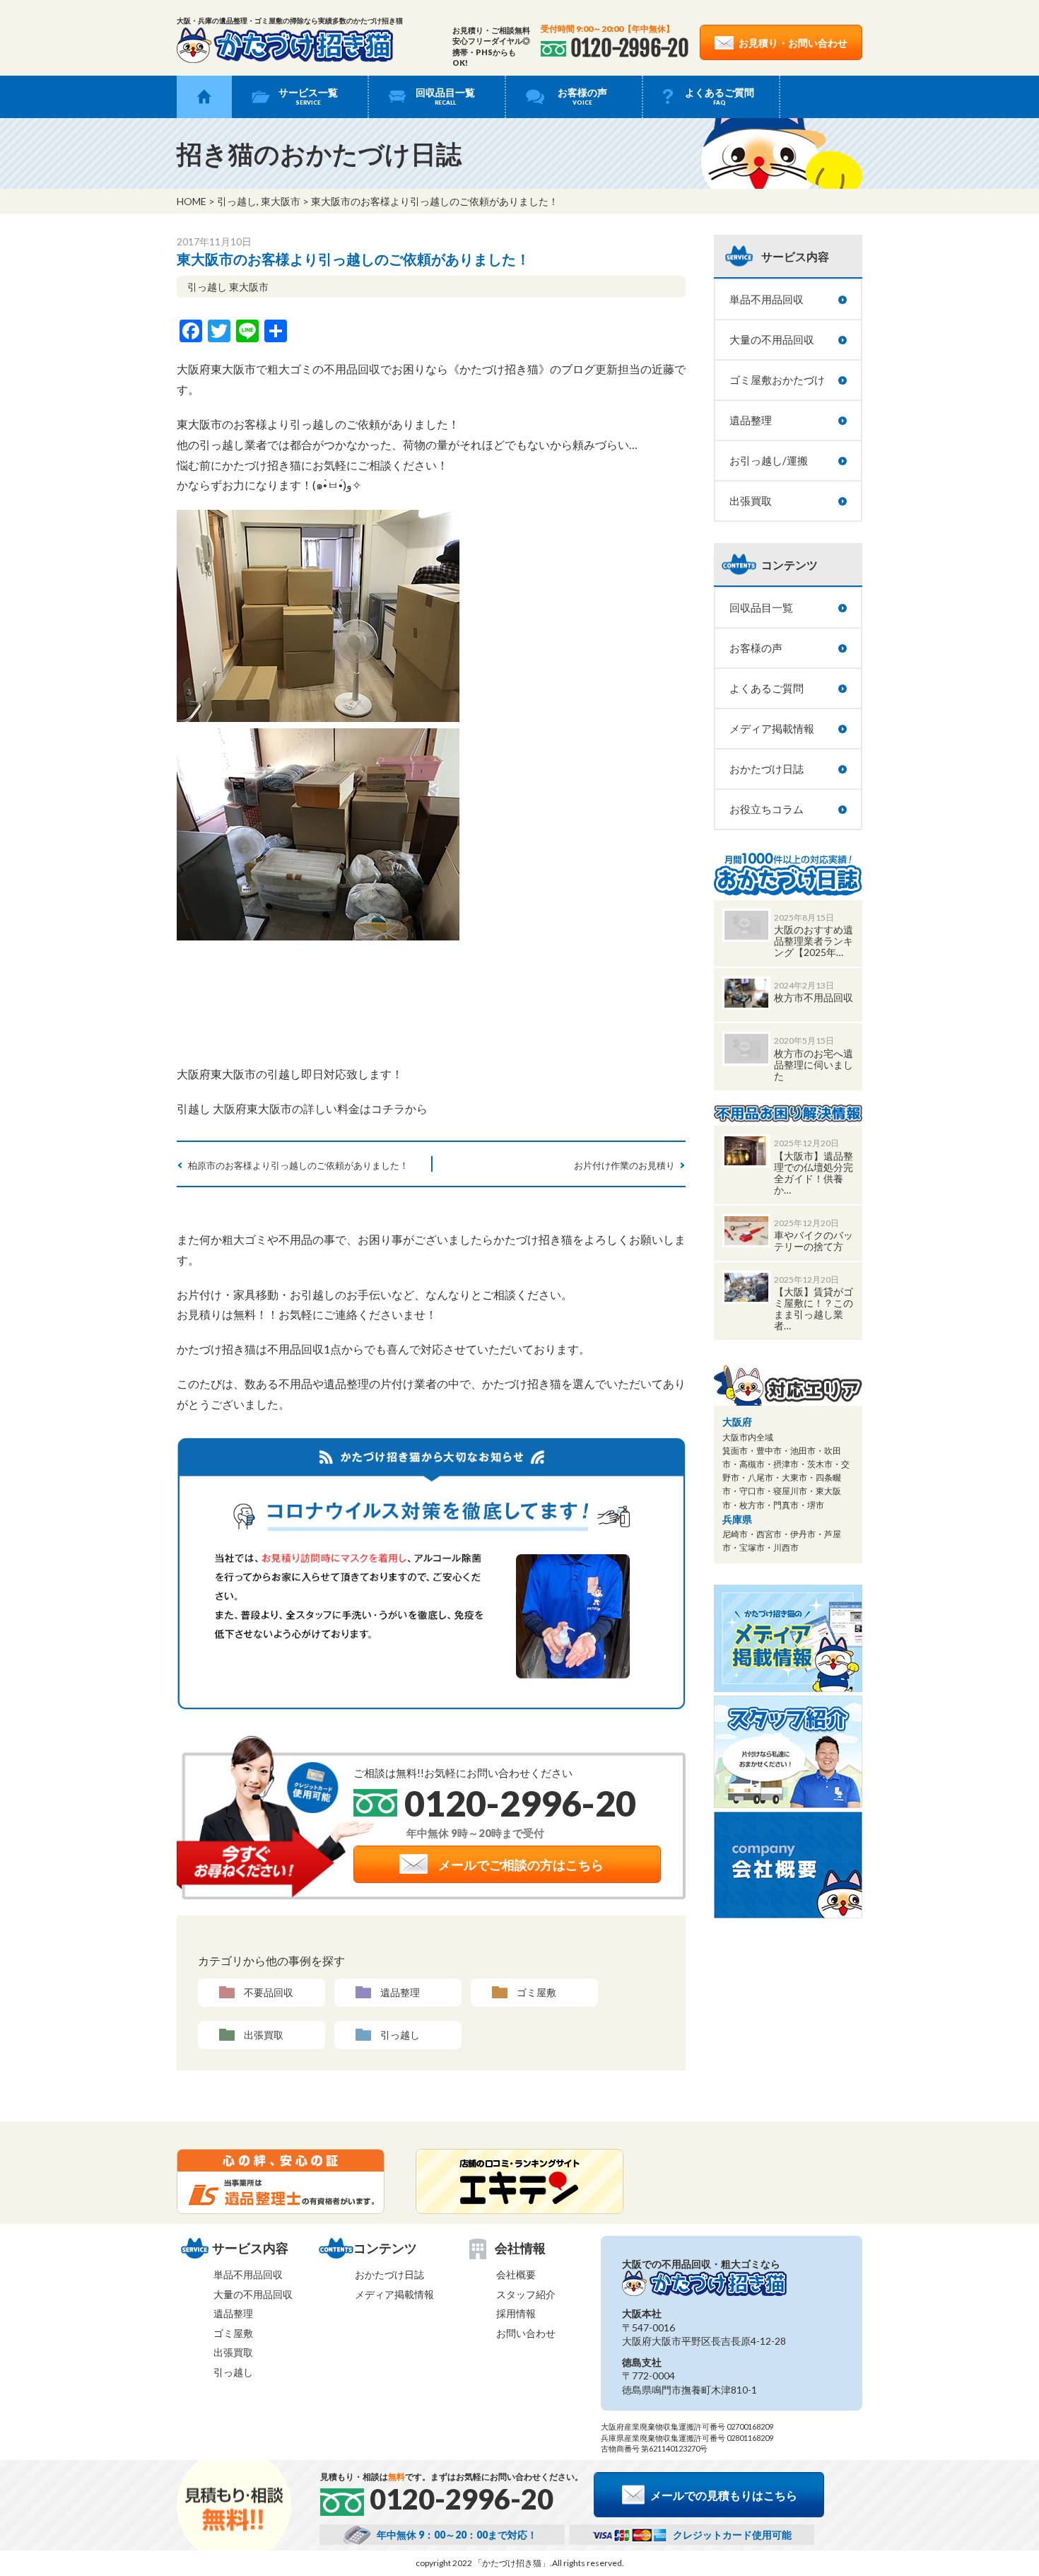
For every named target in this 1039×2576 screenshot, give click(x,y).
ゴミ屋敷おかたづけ (777, 380)
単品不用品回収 (767, 299)
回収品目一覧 (445, 96)
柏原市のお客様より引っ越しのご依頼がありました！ (298, 1165)
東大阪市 (281, 201)
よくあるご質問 (720, 96)
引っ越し (237, 201)
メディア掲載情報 (772, 728)
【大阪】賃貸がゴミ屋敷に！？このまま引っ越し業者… (814, 1309)
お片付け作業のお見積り (624, 1165)
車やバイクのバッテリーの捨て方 (814, 1241)
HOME (192, 201)
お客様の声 (582, 96)
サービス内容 (795, 256)
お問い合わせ (526, 2333)
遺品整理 (400, 1992)
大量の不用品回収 (772, 339)
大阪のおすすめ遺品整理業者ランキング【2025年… (814, 941)
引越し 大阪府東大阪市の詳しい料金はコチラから (302, 1108)
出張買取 (264, 2035)
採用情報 (516, 2313)
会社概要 (516, 2274)
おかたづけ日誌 (767, 769)
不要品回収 (269, 1992)
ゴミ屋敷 (536, 1992)
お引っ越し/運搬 (769, 460)
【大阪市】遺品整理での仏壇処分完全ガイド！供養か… (814, 1173)
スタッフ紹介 (526, 2294)
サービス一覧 (308, 96)
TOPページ (204, 97)
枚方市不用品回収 (814, 997)
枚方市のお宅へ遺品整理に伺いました (814, 1065)
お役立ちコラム (767, 809)
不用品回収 (352, 369)
